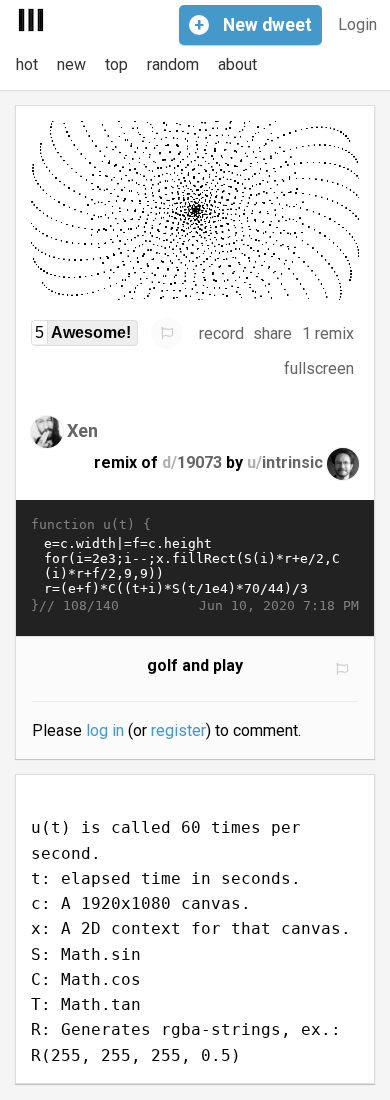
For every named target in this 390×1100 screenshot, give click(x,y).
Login (357, 24)
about (237, 64)
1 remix (328, 333)
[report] (167, 333)
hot (27, 64)
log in (105, 730)
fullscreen (319, 368)
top (116, 64)
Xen (82, 430)
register (178, 730)
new (71, 64)
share (272, 333)
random (173, 64)
